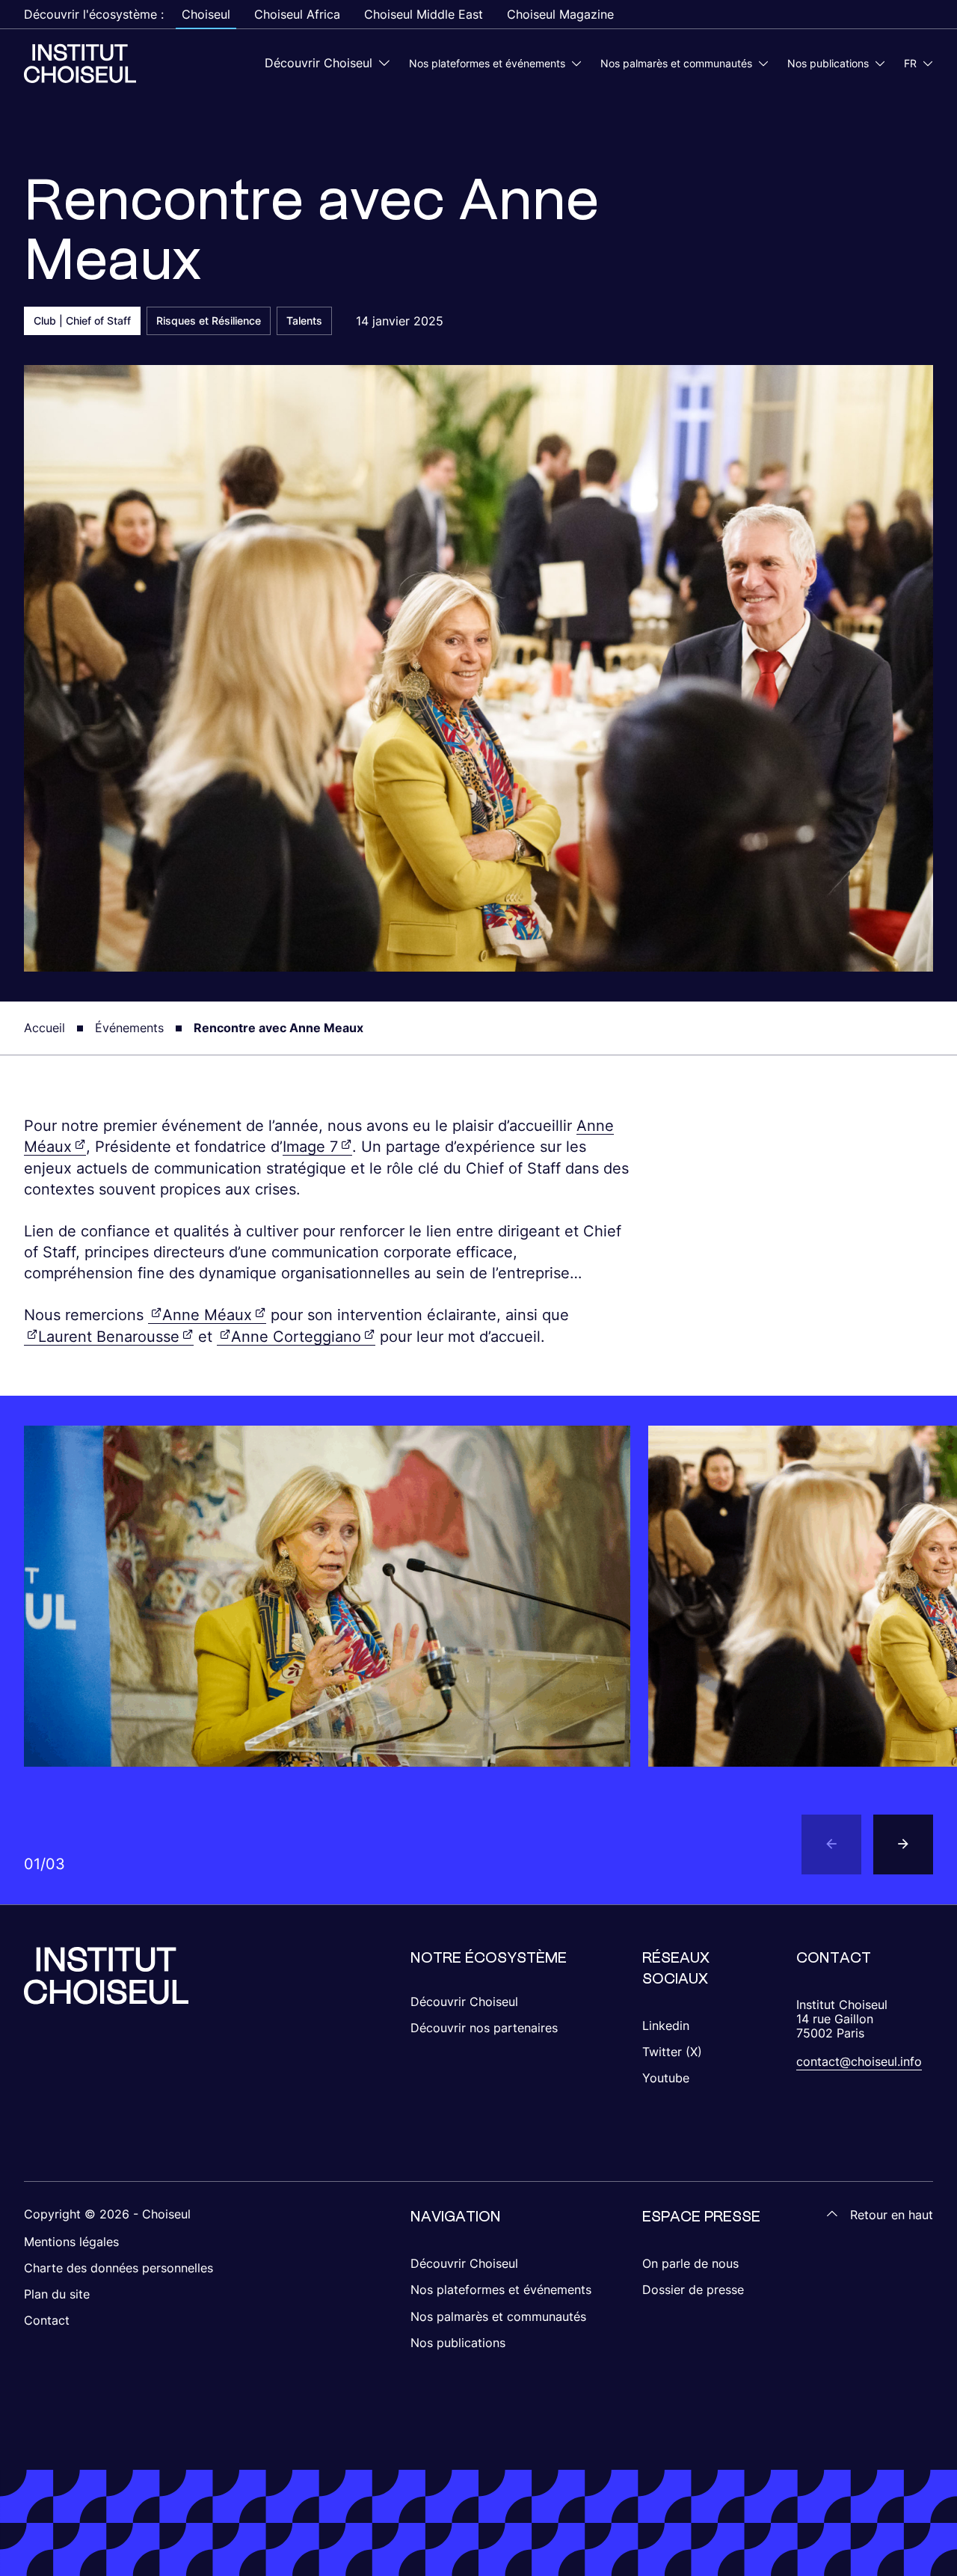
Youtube (666, 2078)
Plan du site (57, 2294)
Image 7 (310, 1147)
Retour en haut (892, 2215)
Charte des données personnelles (119, 2268)
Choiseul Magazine (560, 14)
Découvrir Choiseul (319, 63)
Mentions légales (71, 2242)
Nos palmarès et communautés (676, 63)
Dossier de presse (693, 2290)
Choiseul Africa (297, 14)
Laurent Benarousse (109, 1337)
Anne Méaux (207, 1315)
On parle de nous (690, 2263)
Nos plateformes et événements (487, 63)
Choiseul (206, 14)
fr (910, 63)
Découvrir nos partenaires (484, 2028)
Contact (47, 2320)
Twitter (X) (672, 2052)
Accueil (44, 1028)
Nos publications (828, 63)
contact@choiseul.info (859, 2061)
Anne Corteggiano (296, 1337)
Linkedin (666, 2025)
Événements (129, 1028)
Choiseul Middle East (424, 14)
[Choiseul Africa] (80, 64)
